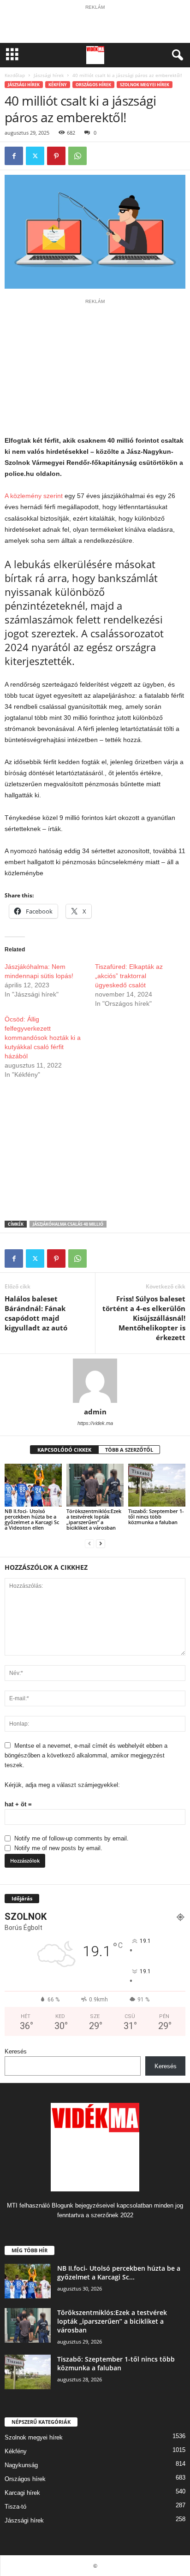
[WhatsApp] (77, 156)
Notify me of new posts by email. (58, 1848)
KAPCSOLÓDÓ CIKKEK (64, 1450)
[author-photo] (95, 1381)
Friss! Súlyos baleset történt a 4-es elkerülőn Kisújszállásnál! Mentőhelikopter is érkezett (144, 1318)
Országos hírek (93, 85)
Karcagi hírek (22, 2493)
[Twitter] (35, 156)
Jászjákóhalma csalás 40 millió (68, 1224)
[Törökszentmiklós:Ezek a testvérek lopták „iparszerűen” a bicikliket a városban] (95, 1485)
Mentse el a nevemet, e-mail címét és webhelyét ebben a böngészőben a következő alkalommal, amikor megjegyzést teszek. (86, 1755)
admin (95, 1412)
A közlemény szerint (34, 496)
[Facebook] (14, 156)
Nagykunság (21, 2465)
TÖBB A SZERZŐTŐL (129, 1450)
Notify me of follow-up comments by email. (71, 1838)
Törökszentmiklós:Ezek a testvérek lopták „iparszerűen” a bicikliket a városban (94, 1519)
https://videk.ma (95, 1423)
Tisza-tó (15, 2507)
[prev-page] (89, 1543)
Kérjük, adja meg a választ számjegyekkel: (62, 1785)
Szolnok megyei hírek (145, 85)
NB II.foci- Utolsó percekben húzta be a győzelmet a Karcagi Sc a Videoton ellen (32, 1519)
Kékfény (58, 85)
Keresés (16, 2051)
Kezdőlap (15, 75)
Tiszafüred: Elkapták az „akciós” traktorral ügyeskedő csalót (129, 976)
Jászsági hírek (49, 75)
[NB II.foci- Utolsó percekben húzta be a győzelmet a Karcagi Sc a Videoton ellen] (33, 1485)
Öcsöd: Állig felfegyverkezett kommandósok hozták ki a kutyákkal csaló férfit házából (43, 1038)
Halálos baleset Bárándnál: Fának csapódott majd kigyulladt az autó (36, 1313)
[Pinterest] (56, 156)
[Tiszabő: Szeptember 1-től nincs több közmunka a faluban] (157, 1485)
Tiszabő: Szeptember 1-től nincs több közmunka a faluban (156, 1517)
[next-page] (101, 1543)
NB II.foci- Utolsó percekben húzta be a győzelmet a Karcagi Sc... (119, 2273)
